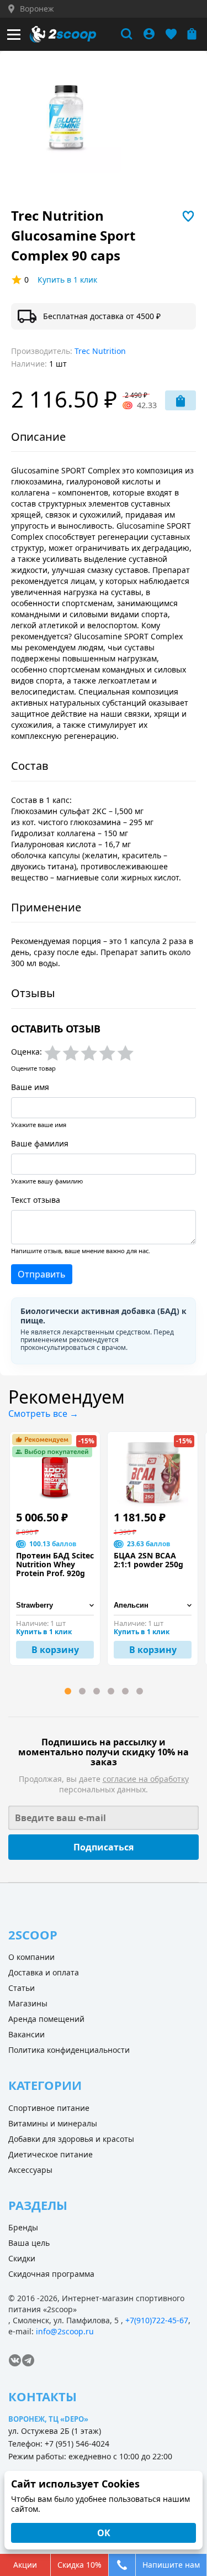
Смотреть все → (43, 1414)
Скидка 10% (79, 2565)
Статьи (22, 1988)
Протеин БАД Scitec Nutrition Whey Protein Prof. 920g (55, 1565)
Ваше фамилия (40, 1143)
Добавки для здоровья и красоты (71, 2139)
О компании (31, 1957)
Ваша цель (29, 2243)
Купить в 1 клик (67, 280)
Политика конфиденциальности (69, 2050)
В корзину (55, 1650)
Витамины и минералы (53, 2123)
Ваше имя (30, 1087)
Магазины (28, 2003)
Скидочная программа (51, 2274)
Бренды (23, 2227)
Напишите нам (171, 2565)
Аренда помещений (46, 2019)
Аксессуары (30, 2170)
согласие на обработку (146, 1779)
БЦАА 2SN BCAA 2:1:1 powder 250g (148, 1560)
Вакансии (26, 2034)
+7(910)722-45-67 (157, 2320)
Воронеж (37, 9)
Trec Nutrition (100, 351)
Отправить (42, 1274)
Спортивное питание (49, 2108)
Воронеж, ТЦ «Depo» (48, 2419)
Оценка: (26, 1052)
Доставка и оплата (44, 1972)
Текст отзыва (36, 1200)
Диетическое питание (51, 2154)
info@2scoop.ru (65, 2331)
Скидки (22, 2258)
